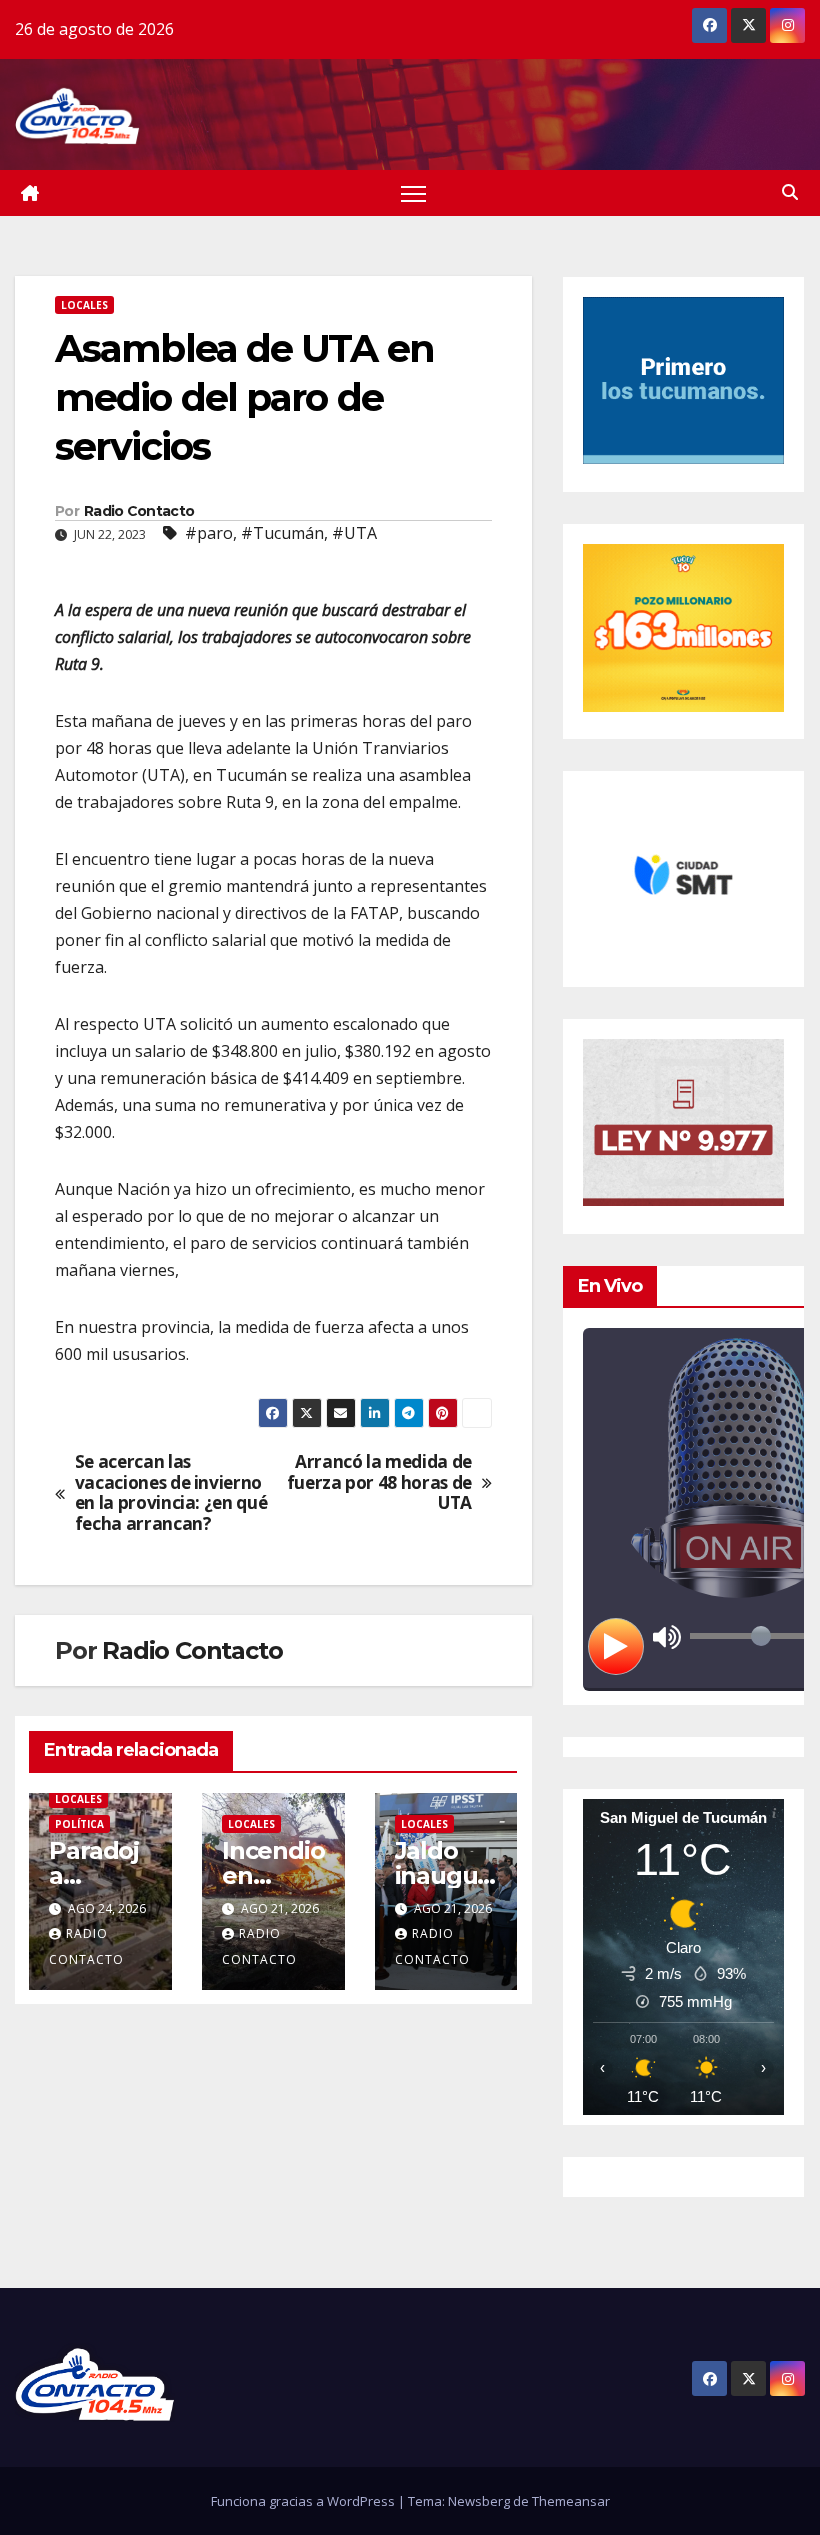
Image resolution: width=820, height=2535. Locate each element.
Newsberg (479, 2501)
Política (79, 1824)
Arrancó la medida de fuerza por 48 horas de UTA (379, 1483)
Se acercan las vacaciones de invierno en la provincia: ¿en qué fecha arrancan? (171, 1493)
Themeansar (571, 2501)
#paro (209, 533)
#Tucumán (282, 533)
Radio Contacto (139, 511)
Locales (84, 305)
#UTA (354, 533)
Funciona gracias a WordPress (304, 2501)
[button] (790, 192)
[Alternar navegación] (413, 193)
